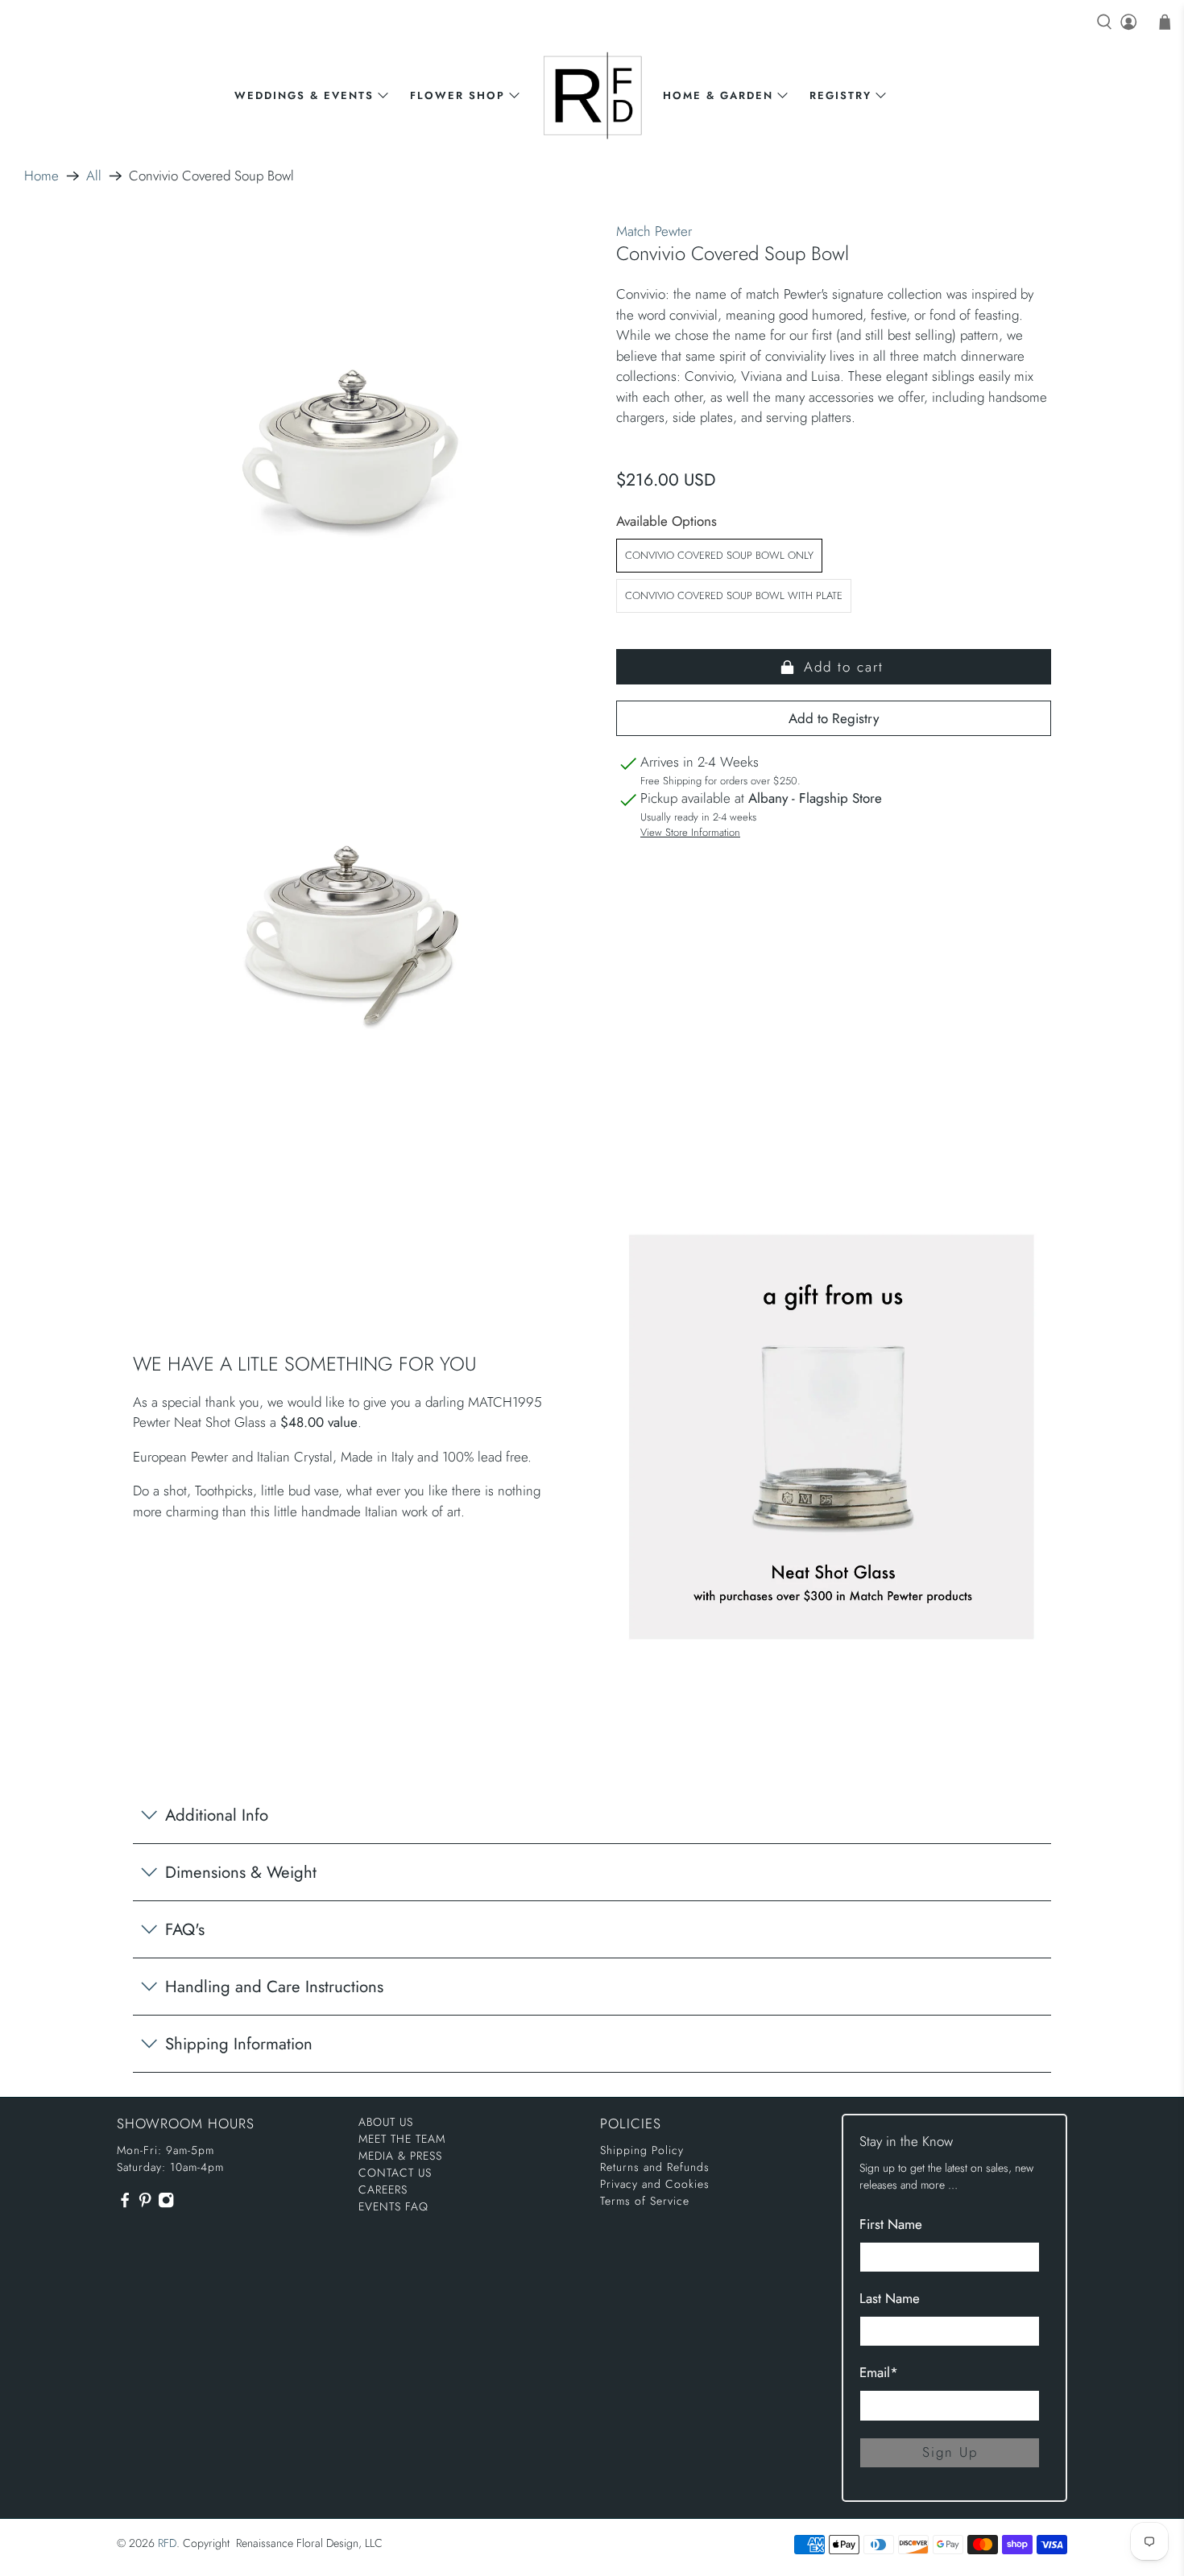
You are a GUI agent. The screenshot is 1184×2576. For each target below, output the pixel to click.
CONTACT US (395, 2173)
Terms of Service (645, 2201)
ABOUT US (386, 2122)
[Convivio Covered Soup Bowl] (350, 455)
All (94, 176)
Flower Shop (457, 95)
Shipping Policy (642, 2150)
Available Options (667, 521)
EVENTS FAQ (393, 2206)
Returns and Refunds (655, 2167)
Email (879, 2372)
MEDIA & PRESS (400, 2156)
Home (41, 176)
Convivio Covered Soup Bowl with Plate (734, 595)
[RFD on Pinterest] (145, 2205)
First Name (891, 2224)
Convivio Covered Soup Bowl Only (719, 555)
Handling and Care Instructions (274, 1987)
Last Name (890, 2298)
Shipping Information (239, 2044)
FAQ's (185, 1929)
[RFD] (592, 95)
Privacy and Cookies (655, 2184)
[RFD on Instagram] (166, 2205)
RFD (167, 2543)
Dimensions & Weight (241, 1872)
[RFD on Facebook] (125, 2205)
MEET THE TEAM (402, 2139)
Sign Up (950, 2452)
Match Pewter (654, 231)
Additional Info (217, 1815)
